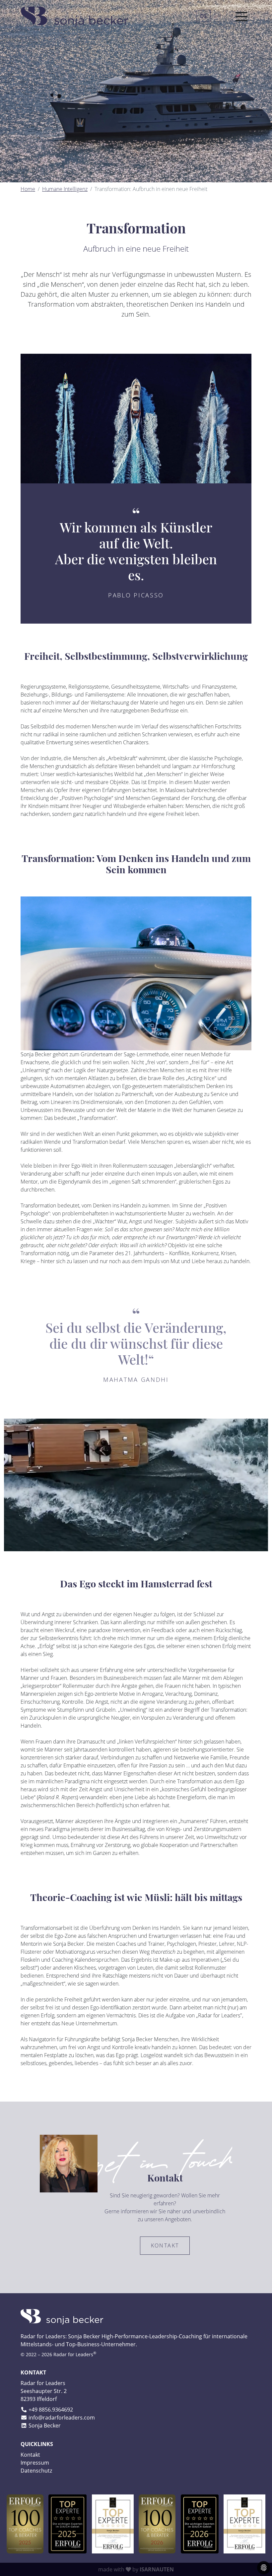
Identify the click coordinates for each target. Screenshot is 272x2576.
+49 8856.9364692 (51, 2410)
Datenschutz (36, 2471)
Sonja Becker (45, 2425)
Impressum (35, 2463)
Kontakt (165, 2245)
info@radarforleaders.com (62, 2418)
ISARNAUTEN (157, 2569)
